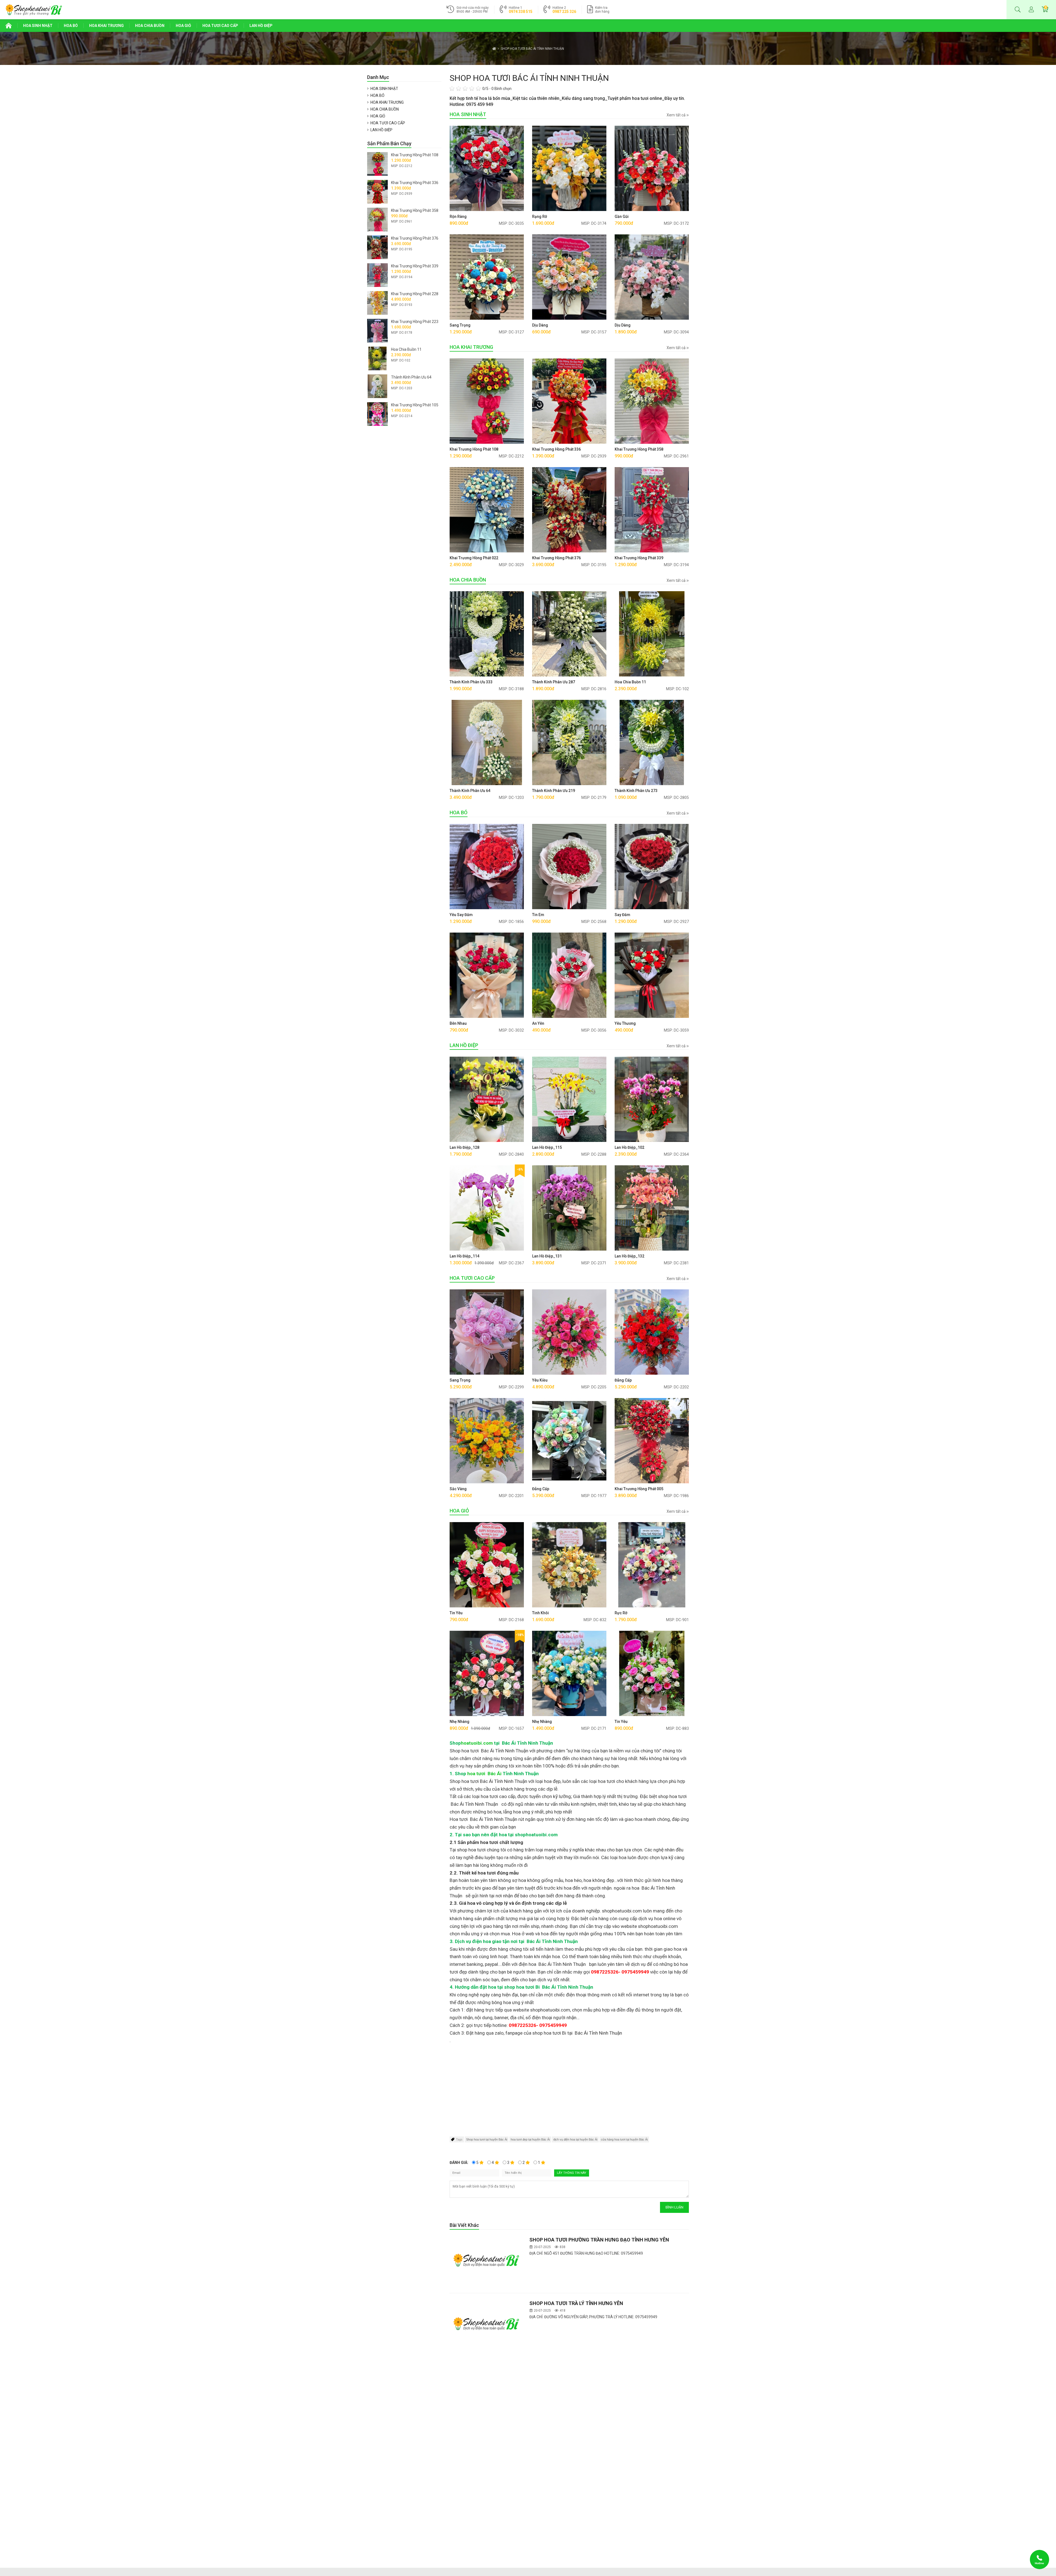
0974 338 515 (521, 12)
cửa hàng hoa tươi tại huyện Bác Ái (624, 2139)
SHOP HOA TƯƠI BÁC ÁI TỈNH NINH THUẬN (532, 49)
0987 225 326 (564, 12)
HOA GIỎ (183, 26)
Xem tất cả (676, 115)
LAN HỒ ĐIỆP (261, 26)
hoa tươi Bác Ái (484, 1774)
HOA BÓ (71, 26)
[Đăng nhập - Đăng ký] (1031, 10)
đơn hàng (602, 10)
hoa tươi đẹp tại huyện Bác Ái (530, 2139)
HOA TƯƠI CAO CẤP (220, 26)
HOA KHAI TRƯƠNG (106, 26)
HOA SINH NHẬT (38, 26)
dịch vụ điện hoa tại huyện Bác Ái (575, 2139)
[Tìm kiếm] (1018, 10)
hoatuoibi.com (477, 1743)
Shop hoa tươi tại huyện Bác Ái (487, 2139)
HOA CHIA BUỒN (150, 26)
